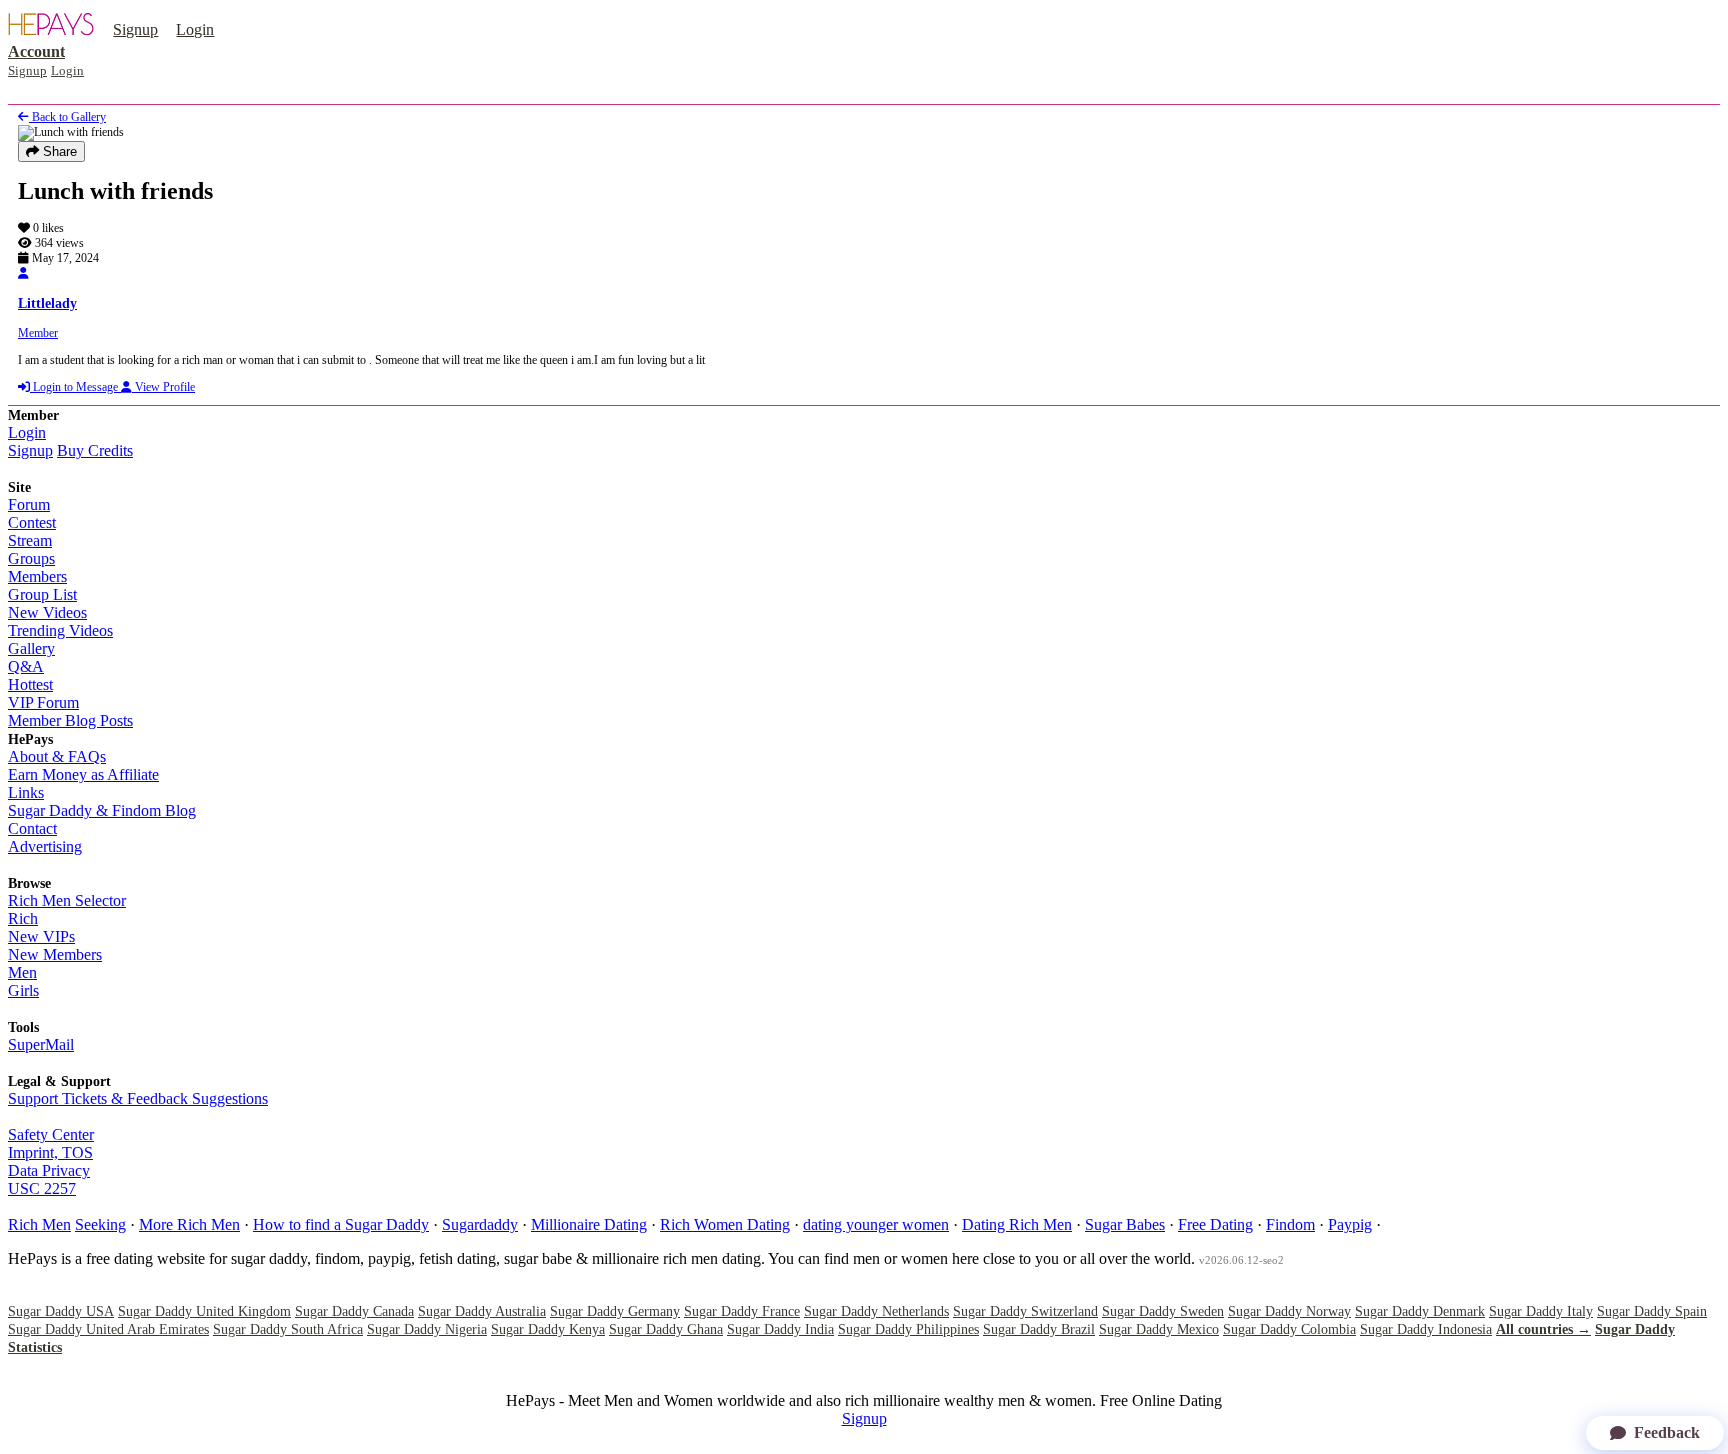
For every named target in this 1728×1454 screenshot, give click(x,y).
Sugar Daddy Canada (354, 1311)
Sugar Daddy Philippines (908, 1329)
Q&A (26, 666)
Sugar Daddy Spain (1652, 1311)
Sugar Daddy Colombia (1289, 1329)
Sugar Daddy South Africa (288, 1329)
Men (22, 972)
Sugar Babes (1125, 1224)
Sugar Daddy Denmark (1420, 1311)
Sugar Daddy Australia (482, 1311)
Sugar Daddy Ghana (666, 1329)
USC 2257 (42, 1188)
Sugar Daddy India (780, 1329)
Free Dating (1215, 1224)
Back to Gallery (67, 117)
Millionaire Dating (589, 1224)
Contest (32, 522)
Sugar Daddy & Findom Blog (102, 810)
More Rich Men (189, 1224)
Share (58, 151)
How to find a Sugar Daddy (341, 1224)
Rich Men (39, 1224)
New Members (55, 954)
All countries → (1543, 1329)
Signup (135, 29)
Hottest (30, 684)
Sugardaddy (480, 1224)
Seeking (100, 1224)
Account (36, 51)
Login (195, 29)
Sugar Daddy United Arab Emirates (108, 1329)
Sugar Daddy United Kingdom (204, 1311)
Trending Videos (60, 630)
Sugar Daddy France (742, 1311)
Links (26, 792)
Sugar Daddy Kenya (548, 1329)
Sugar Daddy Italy (1541, 1311)
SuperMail (41, 1044)
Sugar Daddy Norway (1289, 1311)
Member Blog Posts (70, 720)
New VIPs (41, 936)
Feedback (1667, 1432)
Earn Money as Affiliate (83, 774)
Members (37, 576)
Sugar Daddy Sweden (1163, 1311)
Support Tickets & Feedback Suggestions (138, 1098)
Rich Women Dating (725, 1224)
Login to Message (75, 387)
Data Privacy (49, 1170)
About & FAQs (57, 756)
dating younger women (876, 1224)
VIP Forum (43, 702)
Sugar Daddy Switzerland (1025, 1311)
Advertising (45, 846)
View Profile (163, 387)
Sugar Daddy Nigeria (427, 1329)
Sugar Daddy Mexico (1159, 1329)
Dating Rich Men (1017, 1224)
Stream (30, 540)
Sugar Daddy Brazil (1039, 1329)
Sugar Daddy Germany (615, 1311)
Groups (31, 558)
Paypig (1350, 1224)
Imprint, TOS (50, 1152)
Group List (42, 594)
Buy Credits (95, 450)
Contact (32, 828)
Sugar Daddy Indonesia (1426, 1329)
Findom (1290, 1224)
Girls (23, 990)
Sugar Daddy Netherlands (876, 1311)
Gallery (31, 648)
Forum (29, 504)
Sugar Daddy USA (61, 1311)
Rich (23, 918)
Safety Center (51, 1134)
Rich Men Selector (67, 900)
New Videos (47, 612)
